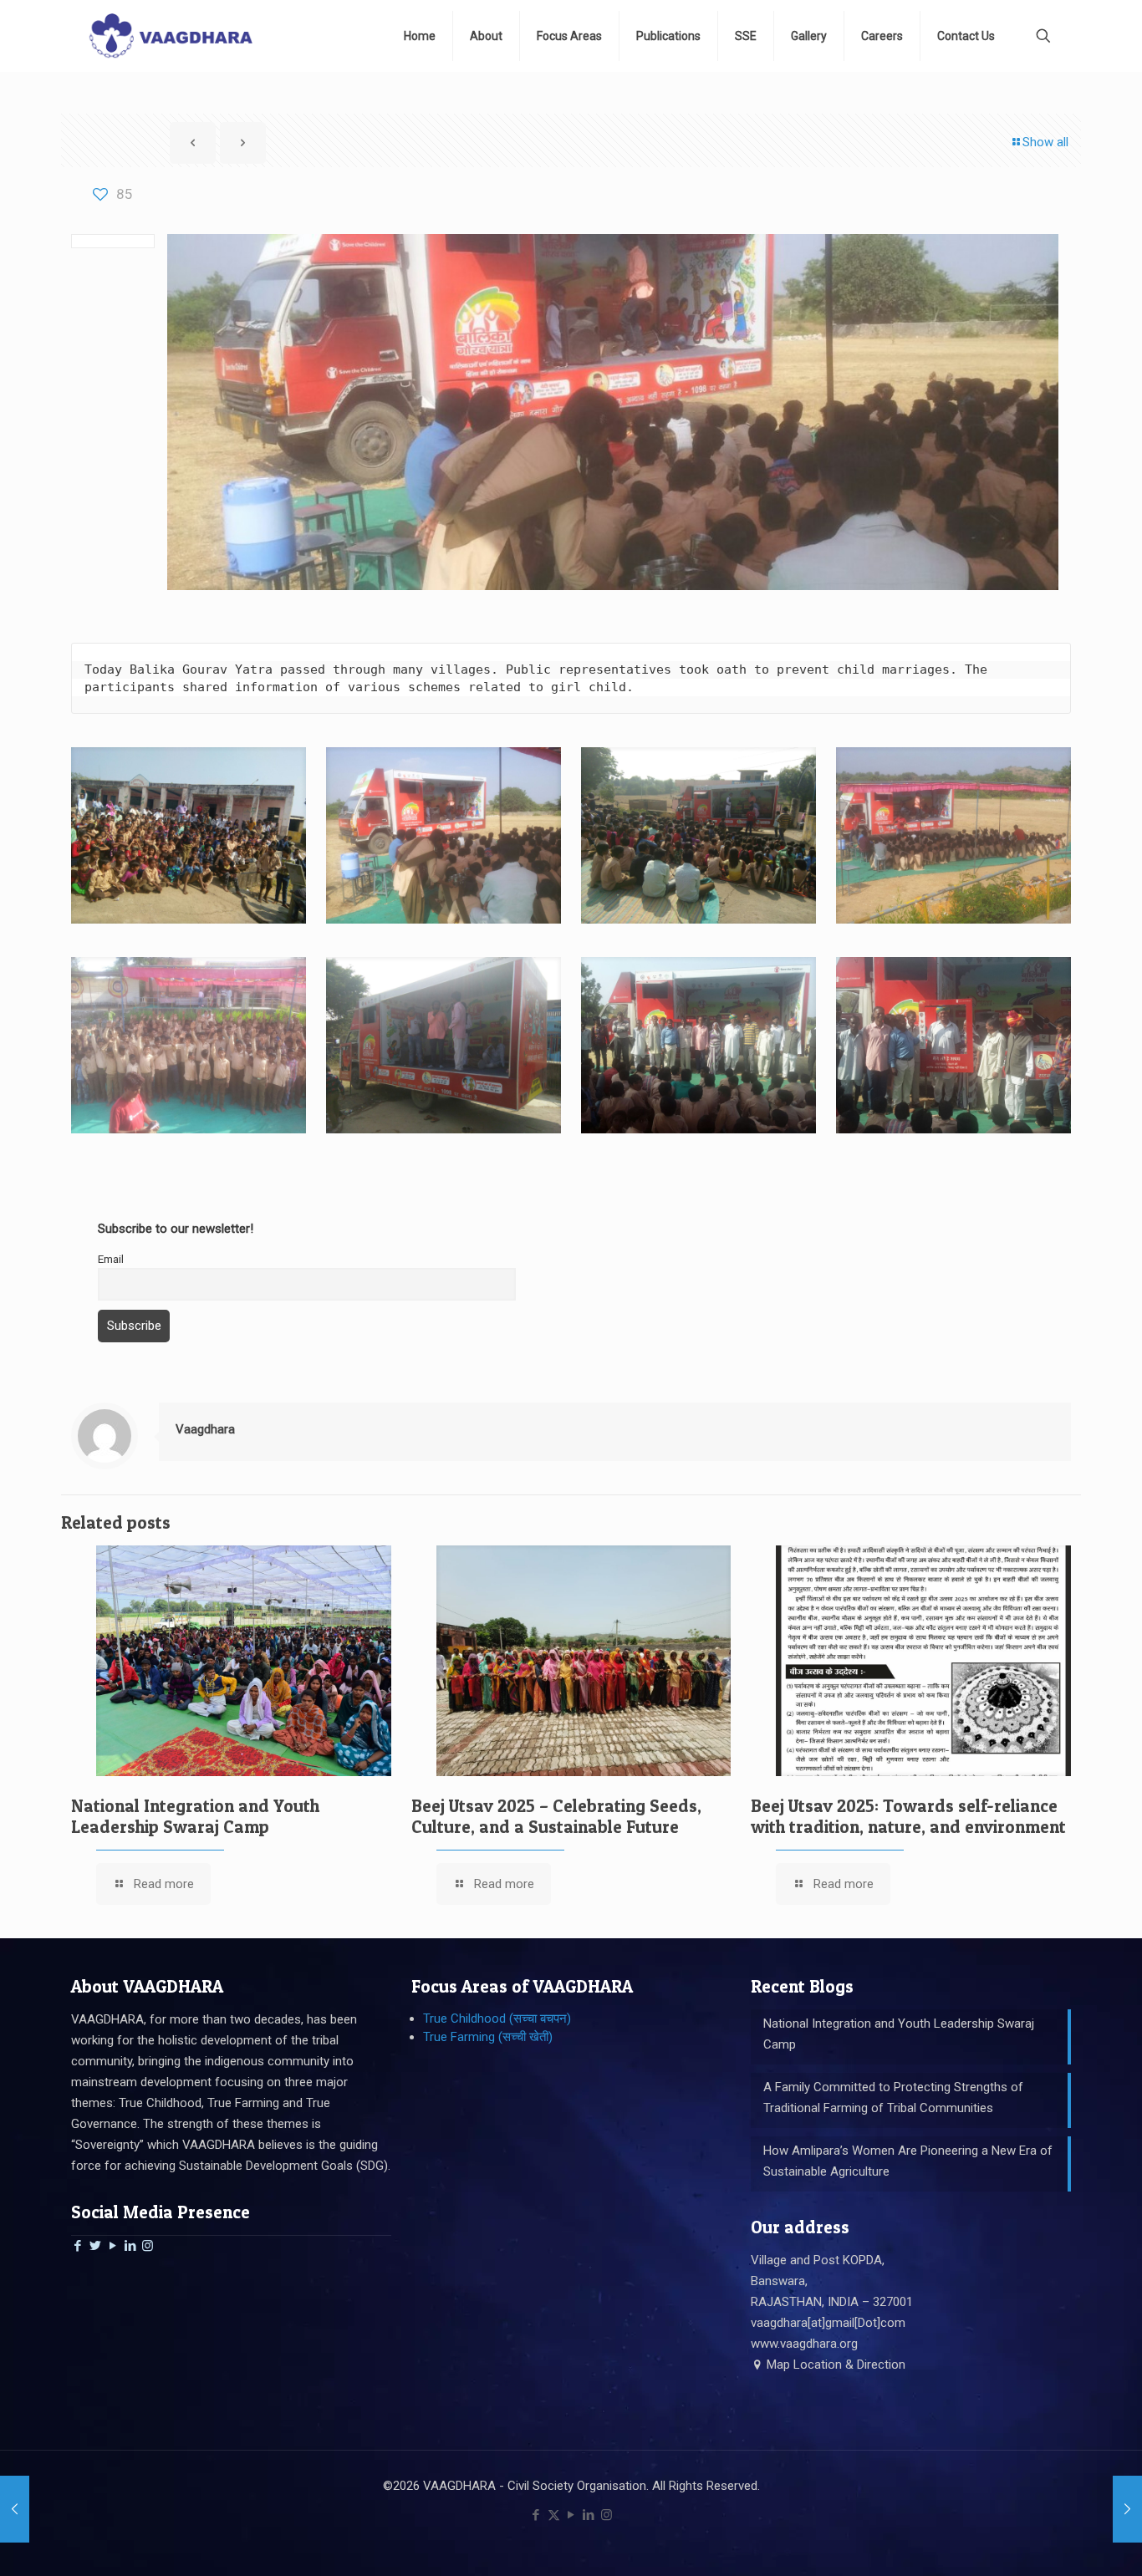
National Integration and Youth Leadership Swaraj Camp (195, 1816)
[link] (189, 835)
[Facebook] (77, 2246)
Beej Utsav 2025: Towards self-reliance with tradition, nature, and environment (908, 1816)
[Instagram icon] (607, 2515)
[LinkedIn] (130, 2246)
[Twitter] (95, 2246)
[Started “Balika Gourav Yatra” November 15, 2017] (15, 2509)
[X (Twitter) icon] (554, 2515)
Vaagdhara (205, 1429)
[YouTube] (112, 2246)
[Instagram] (148, 2246)
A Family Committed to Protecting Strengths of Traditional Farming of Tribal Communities (893, 2097)
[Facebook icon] (536, 2515)
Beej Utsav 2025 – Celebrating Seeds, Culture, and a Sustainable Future (556, 1816)
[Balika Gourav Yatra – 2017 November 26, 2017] (1127, 2509)
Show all (1045, 142)
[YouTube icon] (571, 2515)
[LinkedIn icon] (589, 2515)
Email (111, 1259)
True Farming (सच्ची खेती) (488, 2037)
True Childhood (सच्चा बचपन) (497, 2019)
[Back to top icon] (1062, 2542)
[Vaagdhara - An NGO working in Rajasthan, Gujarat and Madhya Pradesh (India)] (170, 36)
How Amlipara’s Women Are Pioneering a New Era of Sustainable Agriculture (908, 2161)
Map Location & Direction (834, 2365)
